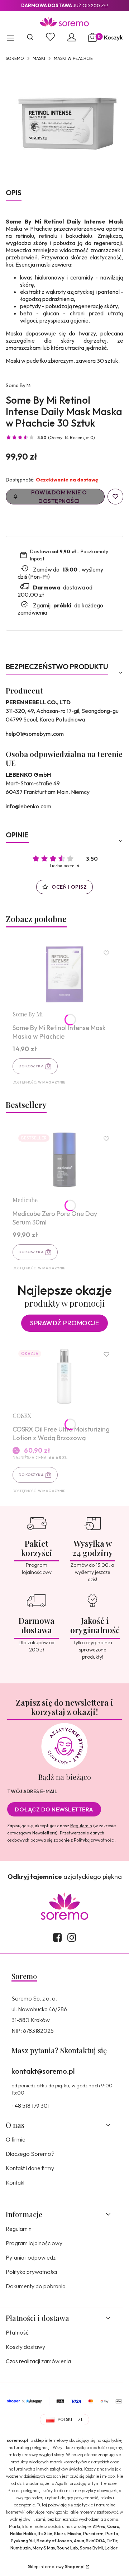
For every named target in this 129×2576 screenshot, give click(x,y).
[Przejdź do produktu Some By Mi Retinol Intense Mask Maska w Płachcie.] (64, 974)
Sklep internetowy (56, 2566)
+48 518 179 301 (30, 2106)
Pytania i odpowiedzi (31, 2257)
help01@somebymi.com (35, 734)
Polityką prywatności (94, 1840)
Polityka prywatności (31, 2272)
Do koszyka (31, 1066)
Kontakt (15, 2182)
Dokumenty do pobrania (36, 2286)
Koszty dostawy (25, 2347)
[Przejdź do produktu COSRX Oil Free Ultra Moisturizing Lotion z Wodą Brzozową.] (64, 1375)
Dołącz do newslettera (54, 1809)
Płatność (17, 2332)
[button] (10, 39)
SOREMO (15, 58)
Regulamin (81, 1826)
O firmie (16, 2139)
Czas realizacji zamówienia (38, 2361)
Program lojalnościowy (34, 2243)
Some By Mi (19, 385)
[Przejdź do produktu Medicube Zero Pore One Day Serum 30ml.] (64, 1160)
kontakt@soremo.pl (43, 2071)
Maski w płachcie (73, 58)
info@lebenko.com (28, 806)
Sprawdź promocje (64, 1323)
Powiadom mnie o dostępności (59, 497)
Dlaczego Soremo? (30, 2154)
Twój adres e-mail (32, 1791)
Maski (39, 58)
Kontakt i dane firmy (30, 2168)
